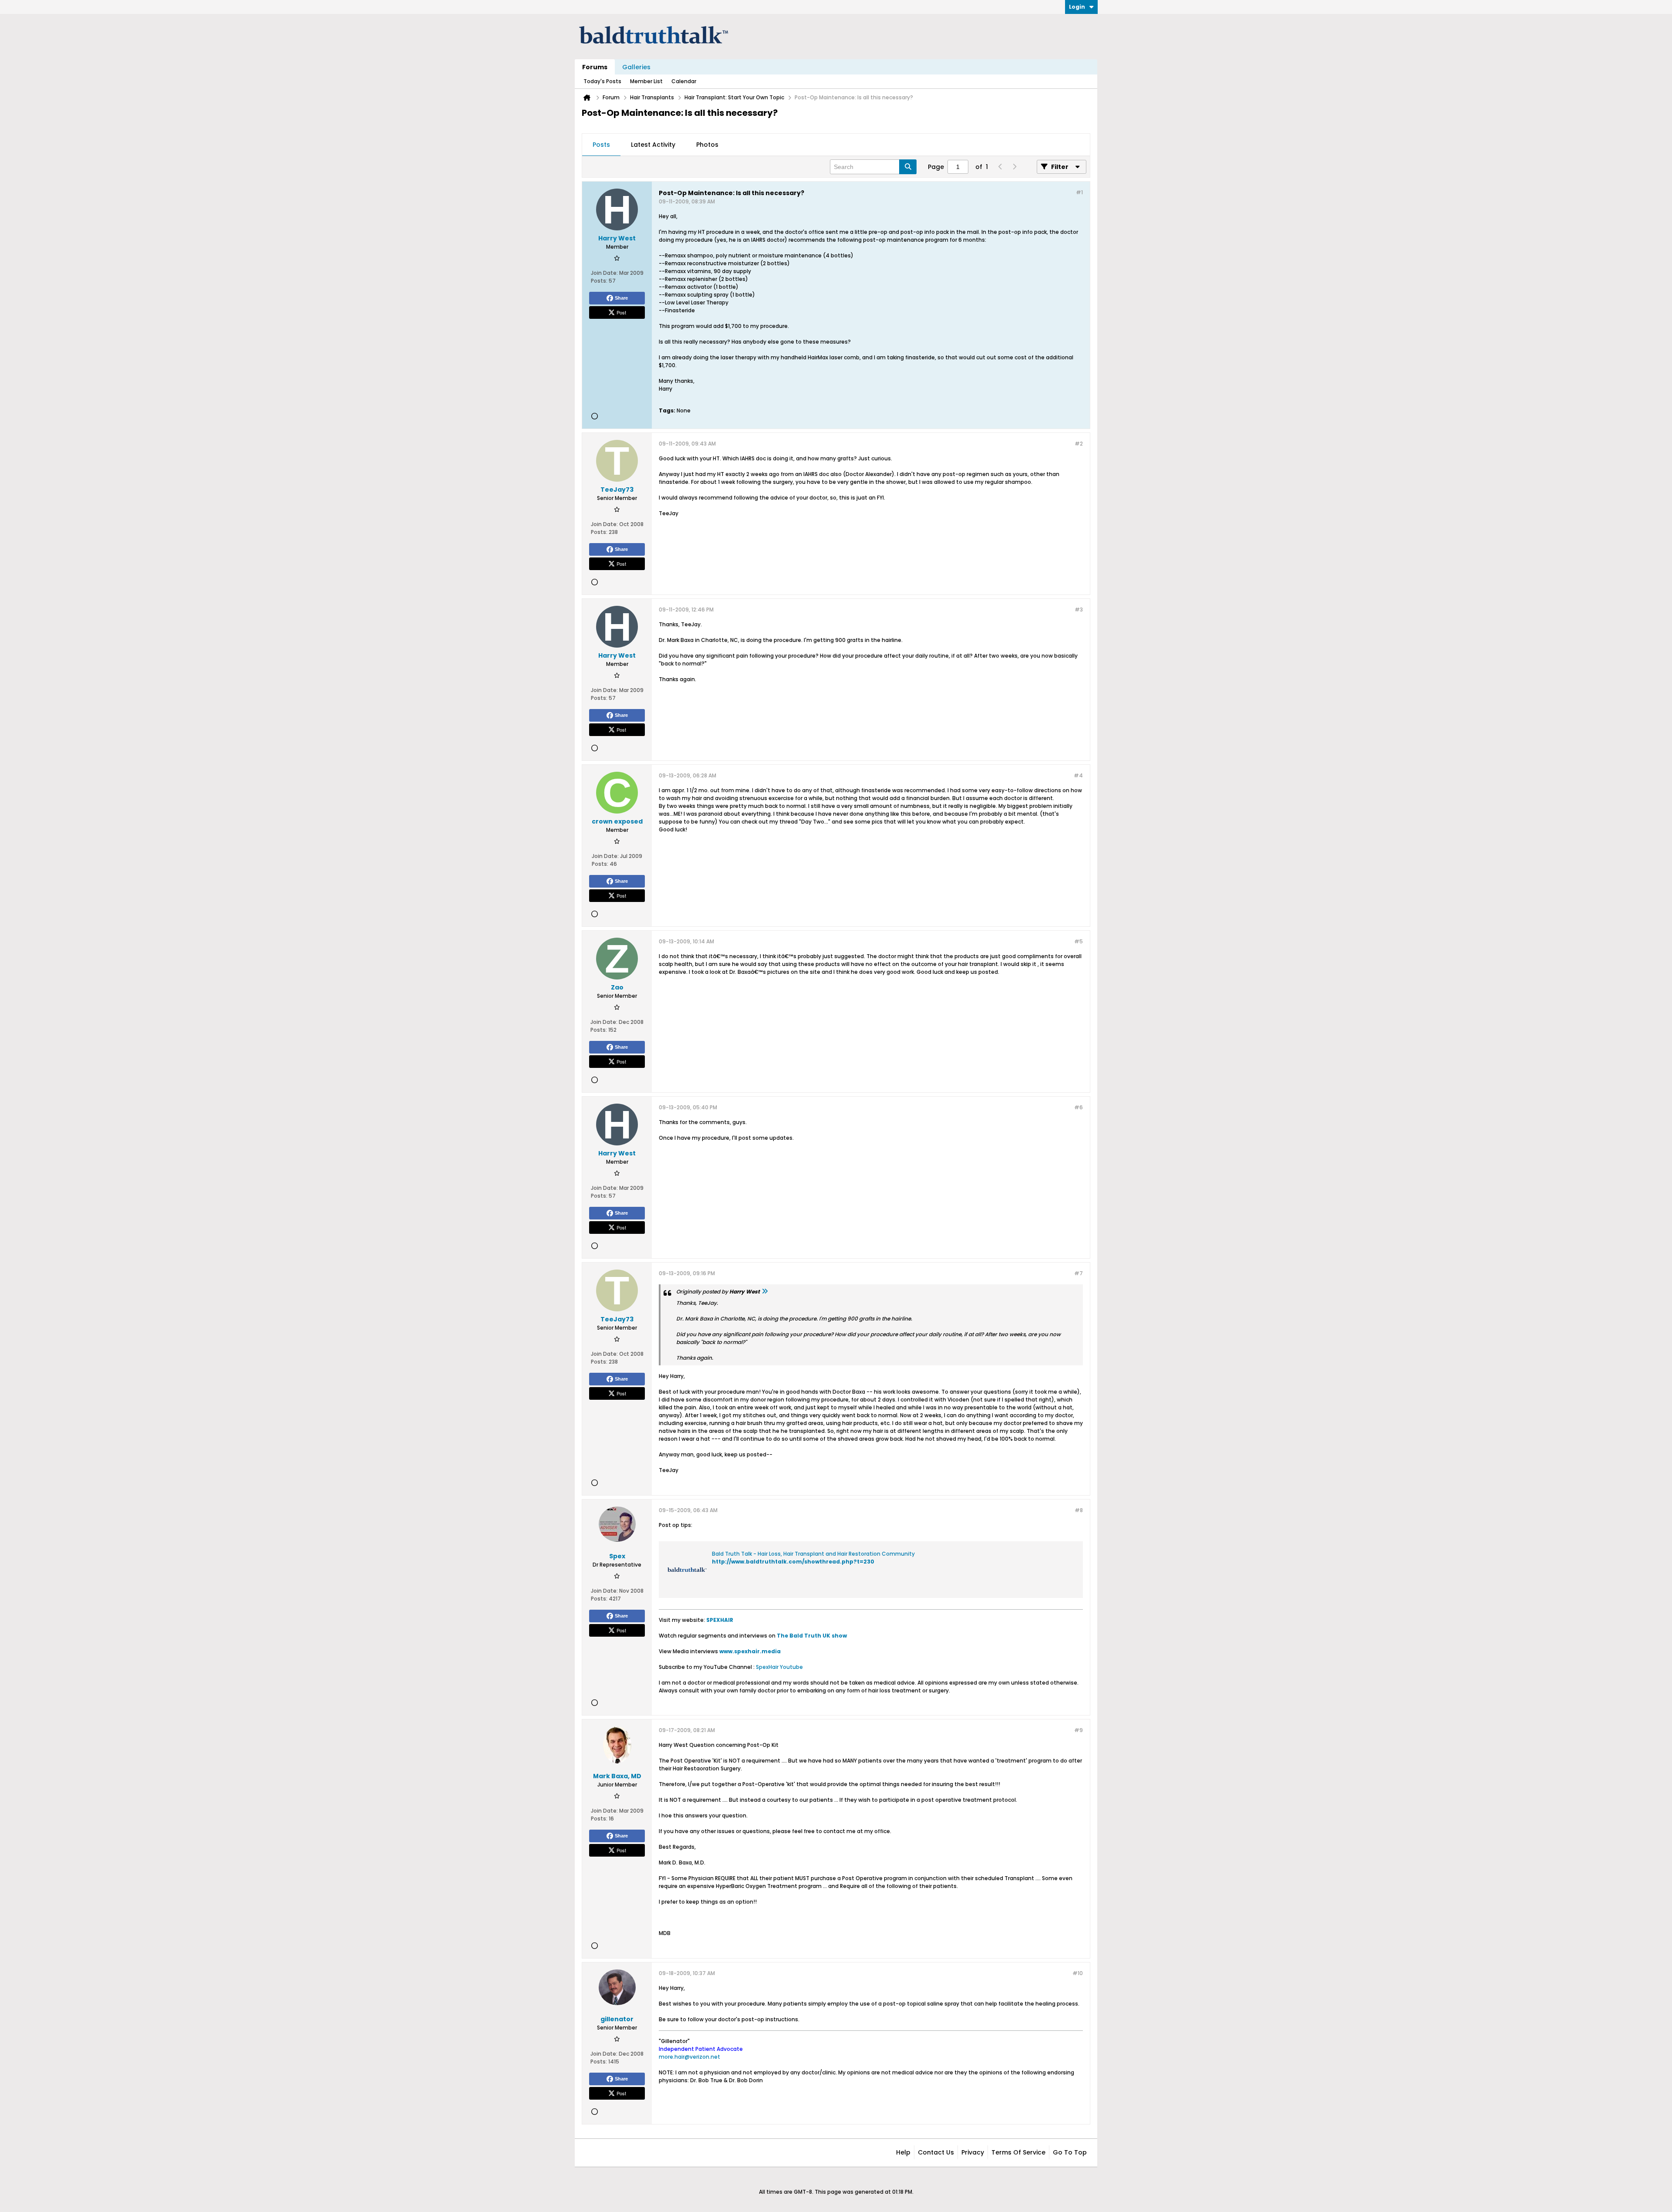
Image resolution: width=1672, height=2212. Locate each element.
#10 (1078, 1973)
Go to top (1070, 2152)
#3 (1079, 610)
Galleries (636, 67)
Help (903, 2152)
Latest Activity (653, 145)
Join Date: (604, 273)
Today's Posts (602, 81)
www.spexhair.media (750, 1651)
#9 (1079, 1730)
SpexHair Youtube (779, 1667)
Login (1077, 7)
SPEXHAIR (720, 1620)
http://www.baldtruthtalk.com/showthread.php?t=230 (793, 1562)
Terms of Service (1018, 2152)
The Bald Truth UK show (812, 1636)
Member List (646, 81)
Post (621, 312)
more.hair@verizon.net (689, 2057)
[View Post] (765, 1292)
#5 (1079, 941)
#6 (1079, 1107)
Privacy (973, 2152)
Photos (707, 145)
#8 (1079, 1510)
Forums (595, 67)
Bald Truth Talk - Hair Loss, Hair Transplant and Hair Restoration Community (813, 1554)
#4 (1078, 775)
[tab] (601, 145)
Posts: (599, 281)
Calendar (684, 81)
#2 (1079, 444)
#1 (1079, 192)
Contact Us (936, 2152)
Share (621, 298)
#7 (1079, 1273)
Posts (601, 145)
